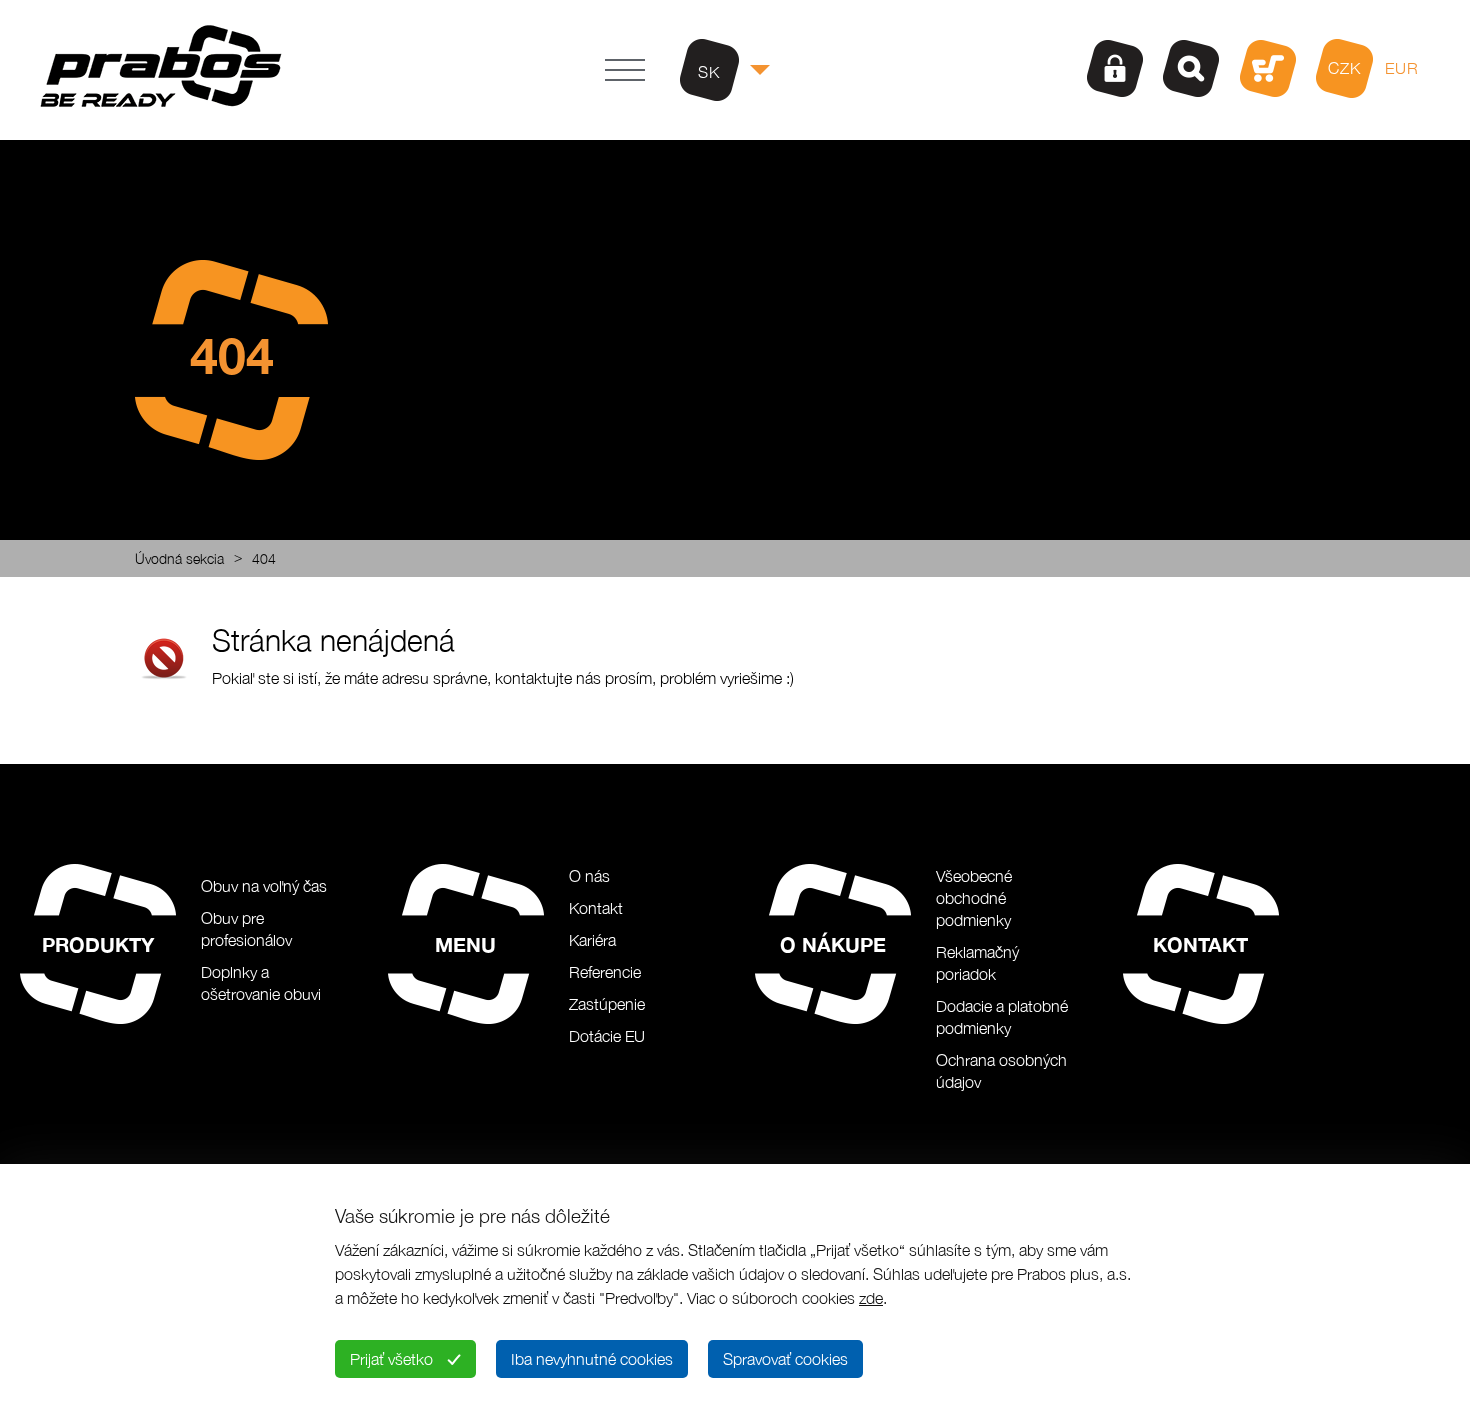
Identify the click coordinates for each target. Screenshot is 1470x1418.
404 (264, 558)
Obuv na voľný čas (264, 886)
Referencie (605, 972)
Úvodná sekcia (179, 558)
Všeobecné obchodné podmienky (974, 898)
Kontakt (596, 908)
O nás (589, 876)
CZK (1344, 68)
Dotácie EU (607, 1036)
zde (871, 1298)
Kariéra (592, 940)
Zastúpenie (607, 1004)
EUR (1402, 68)
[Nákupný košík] (1267, 68)
